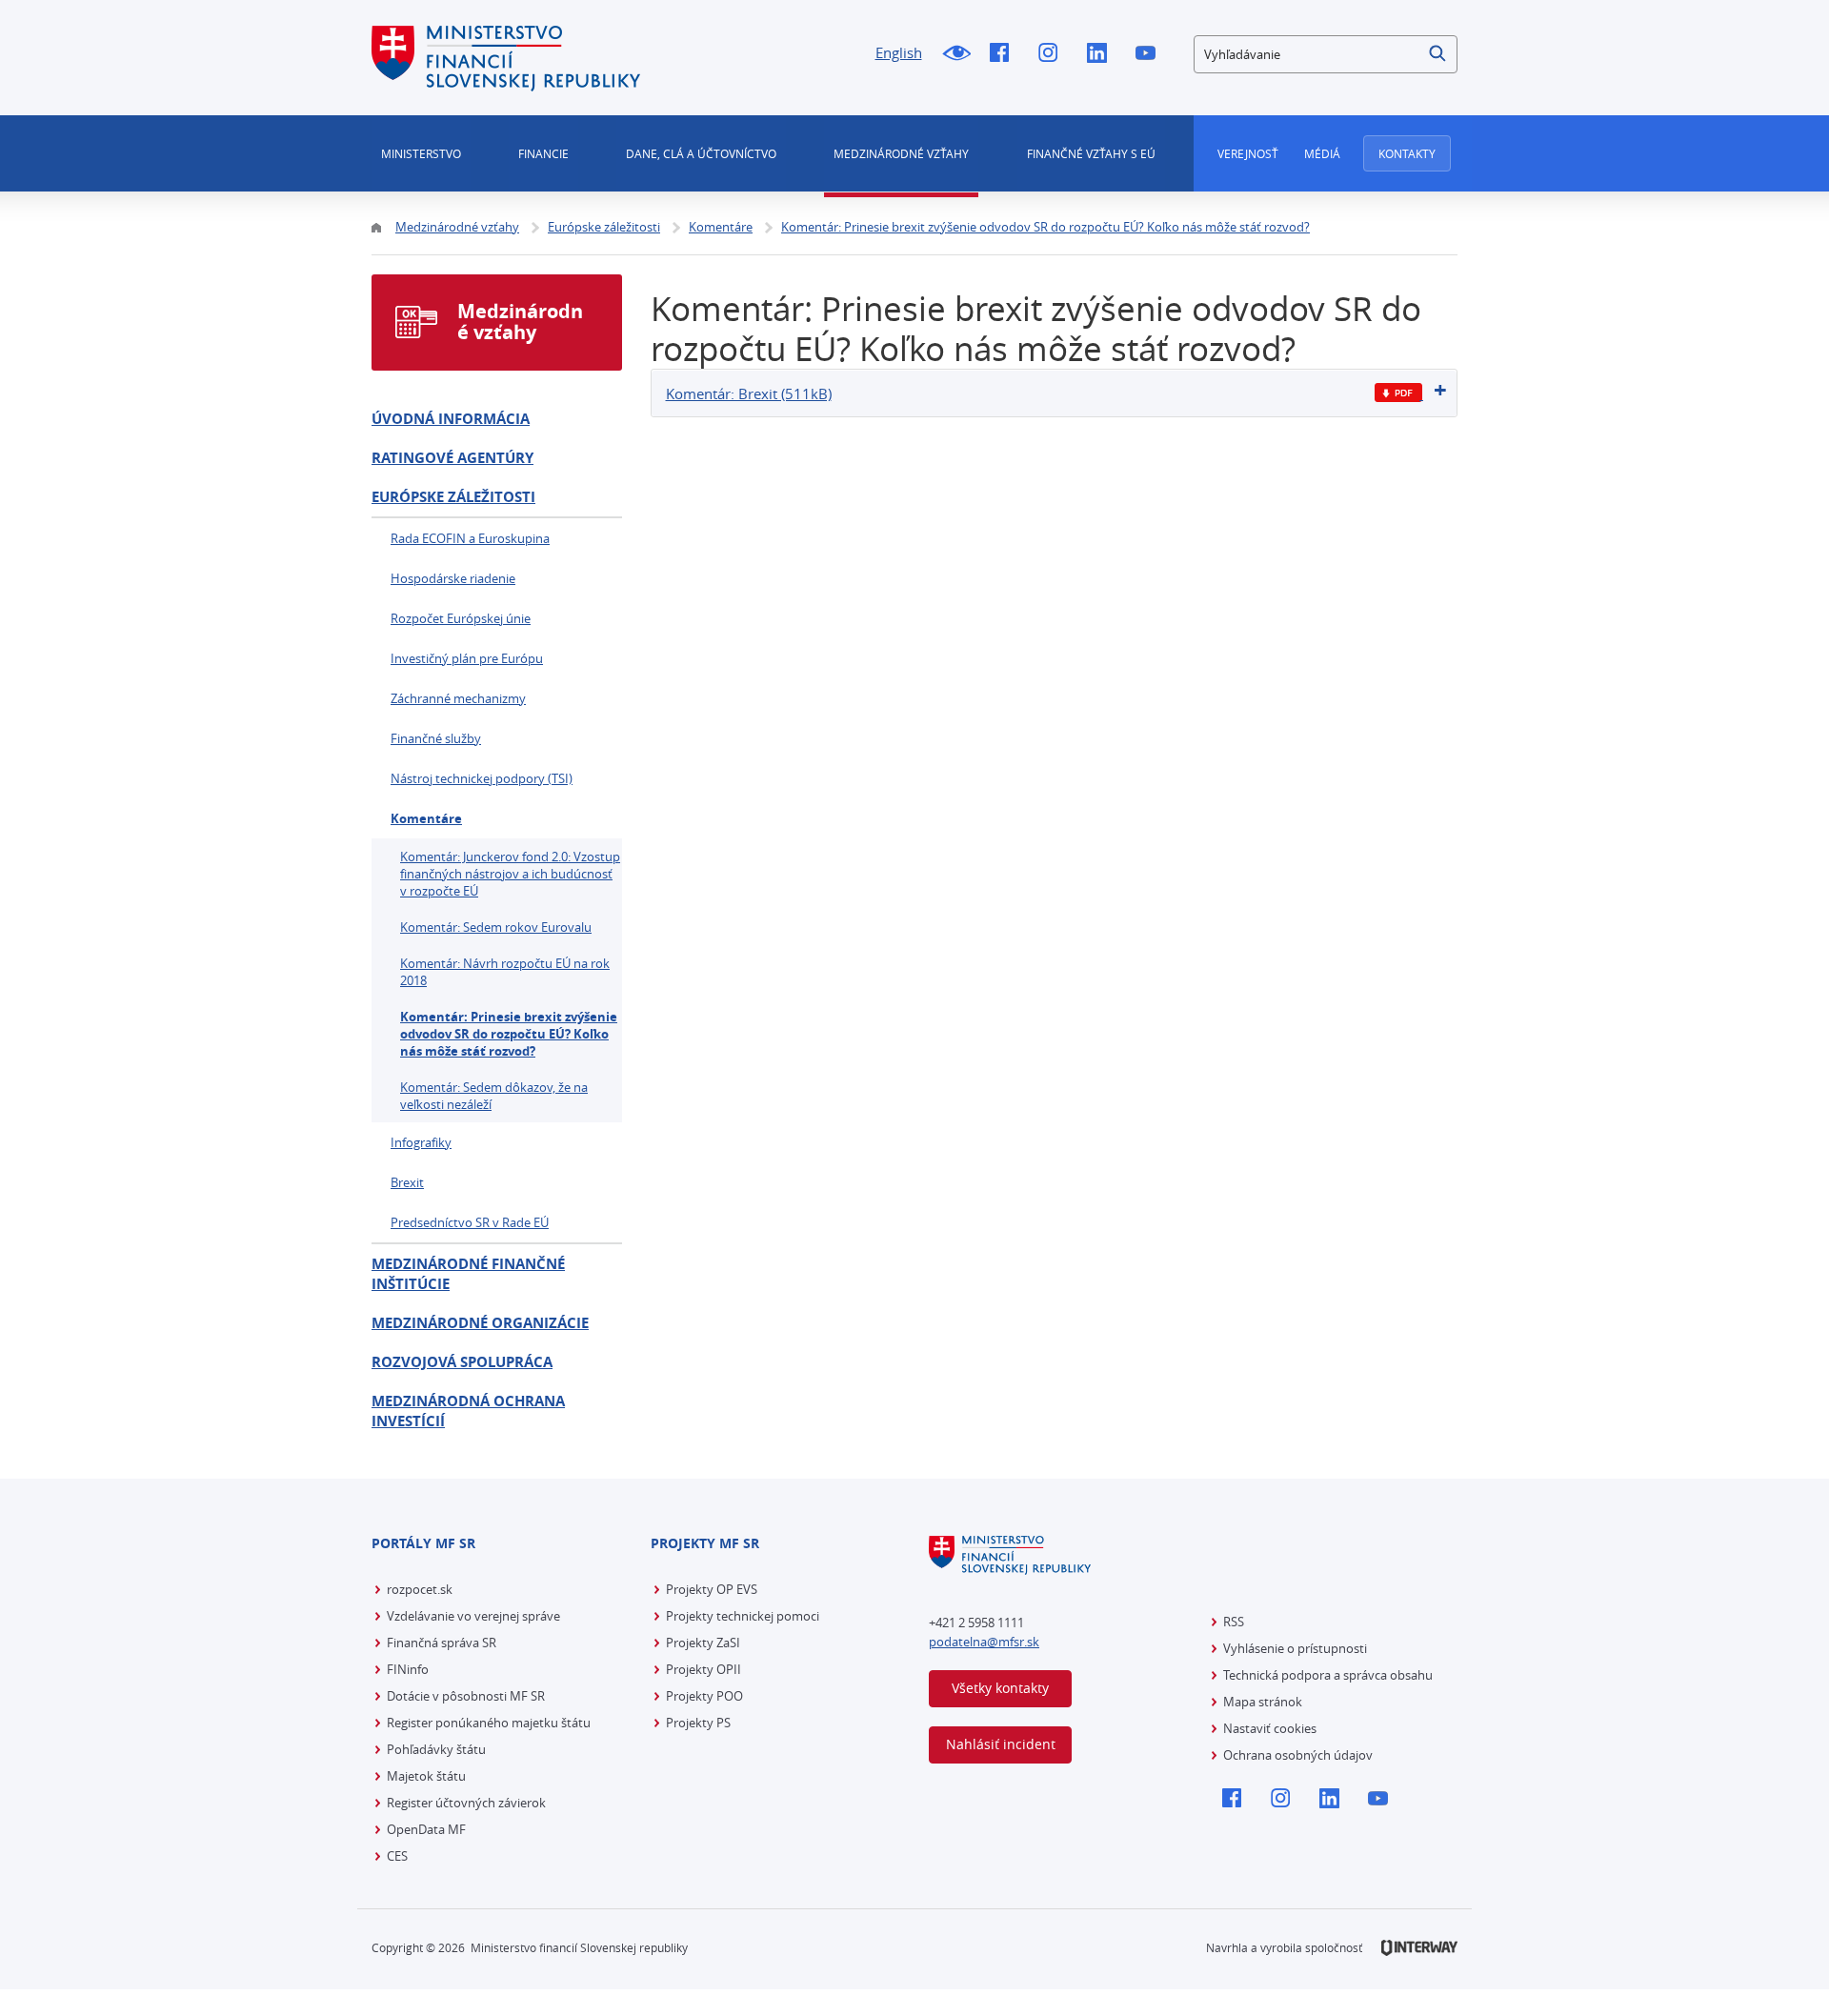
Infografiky (421, 1142)
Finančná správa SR (442, 1643)
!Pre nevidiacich (956, 54)
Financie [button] (543, 153)
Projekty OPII (703, 1669)
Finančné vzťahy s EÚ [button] (1091, 153)
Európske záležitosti (453, 497)
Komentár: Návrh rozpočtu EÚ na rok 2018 (505, 972)
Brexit (407, 1182)
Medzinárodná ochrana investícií (468, 1411)
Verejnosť (1248, 153)
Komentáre (426, 818)
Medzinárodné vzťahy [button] (901, 153)
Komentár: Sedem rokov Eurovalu (496, 927)
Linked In (1102, 54)
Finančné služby (436, 738)
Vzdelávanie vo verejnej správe (473, 1616)
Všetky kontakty (1000, 1688)
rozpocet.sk (420, 1589)
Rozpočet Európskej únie (461, 618)
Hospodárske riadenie (453, 578)
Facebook (1005, 54)
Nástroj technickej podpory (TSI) (482, 778)
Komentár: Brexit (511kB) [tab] (749, 393)
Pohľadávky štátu (436, 1749)
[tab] (1055, 393)
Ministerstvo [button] (421, 153)
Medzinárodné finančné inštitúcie (468, 1274)
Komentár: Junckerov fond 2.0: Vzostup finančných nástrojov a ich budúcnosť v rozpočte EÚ (510, 874)
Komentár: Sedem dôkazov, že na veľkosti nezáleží (494, 1096)
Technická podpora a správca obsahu (1328, 1675)
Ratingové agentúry (452, 458)
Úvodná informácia (451, 419)
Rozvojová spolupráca (462, 1362)
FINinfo (408, 1669)
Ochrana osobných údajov (1298, 1755)
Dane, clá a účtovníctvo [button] (701, 153)
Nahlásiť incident (1001, 1744)
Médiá (1322, 153)
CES (397, 1856)
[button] (1438, 54)
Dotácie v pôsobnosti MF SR (466, 1696)
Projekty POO (704, 1696)
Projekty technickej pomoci (743, 1616)
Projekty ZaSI (703, 1643)
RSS (1234, 1622)
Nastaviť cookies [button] (1270, 1728)
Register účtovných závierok (466, 1803)
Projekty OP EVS (712, 1589)
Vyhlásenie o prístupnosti (1295, 1648)
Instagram (1053, 54)
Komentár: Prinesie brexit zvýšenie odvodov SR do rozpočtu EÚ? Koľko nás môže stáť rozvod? (509, 1034)
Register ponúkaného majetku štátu (489, 1723)
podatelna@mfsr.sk (984, 1642)
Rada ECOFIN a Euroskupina (470, 538)
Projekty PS (698, 1723)
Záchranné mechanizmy (458, 698)
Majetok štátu (426, 1776)
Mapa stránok (1263, 1702)
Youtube (1150, 54)
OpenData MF (426, 1829)
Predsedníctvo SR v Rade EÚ (470, 1222)
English (899, 52)
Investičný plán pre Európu (467, 658)
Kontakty (1407, 153)
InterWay (1419, 1948)
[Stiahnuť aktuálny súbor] (1399, 393)
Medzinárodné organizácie (480, 1323)
